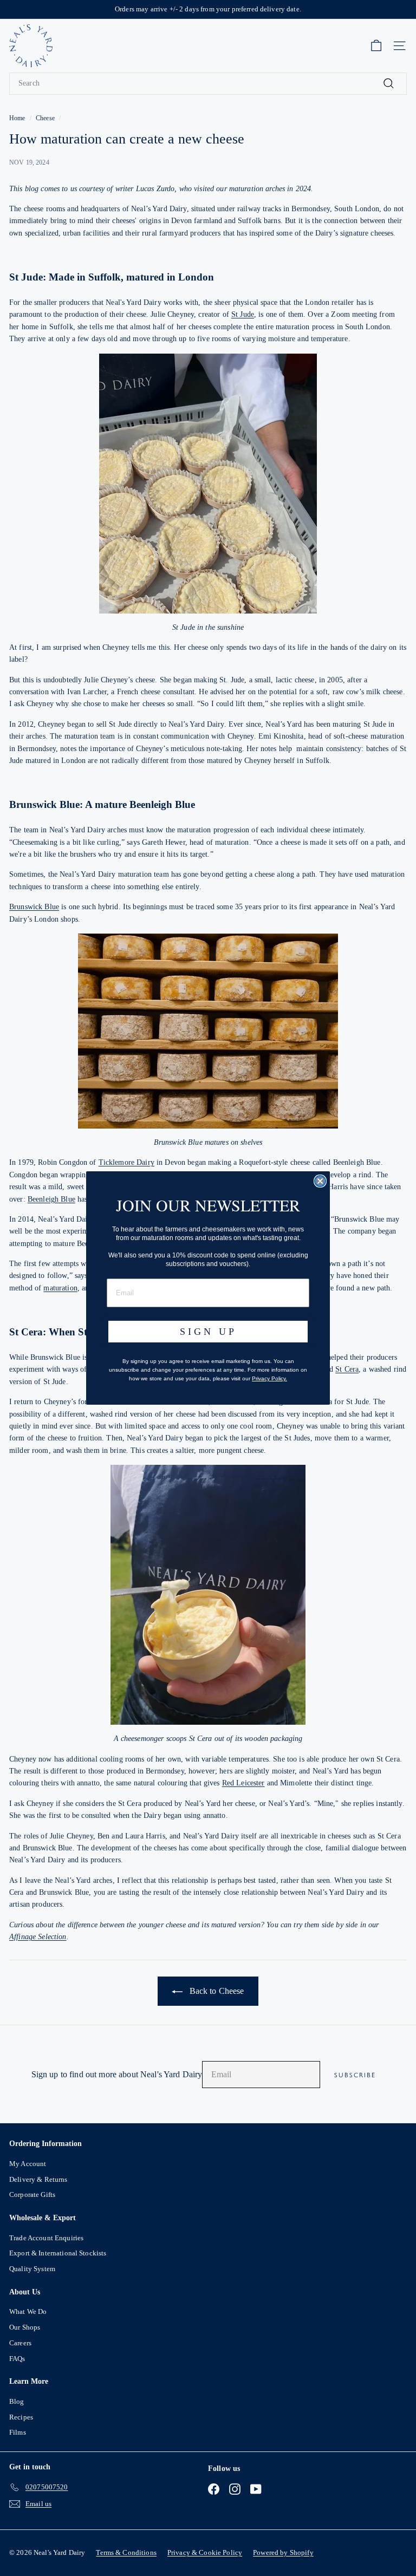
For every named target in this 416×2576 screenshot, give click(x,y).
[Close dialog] (320, 1181)
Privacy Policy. (269, 1378)
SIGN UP (208, 1332)
